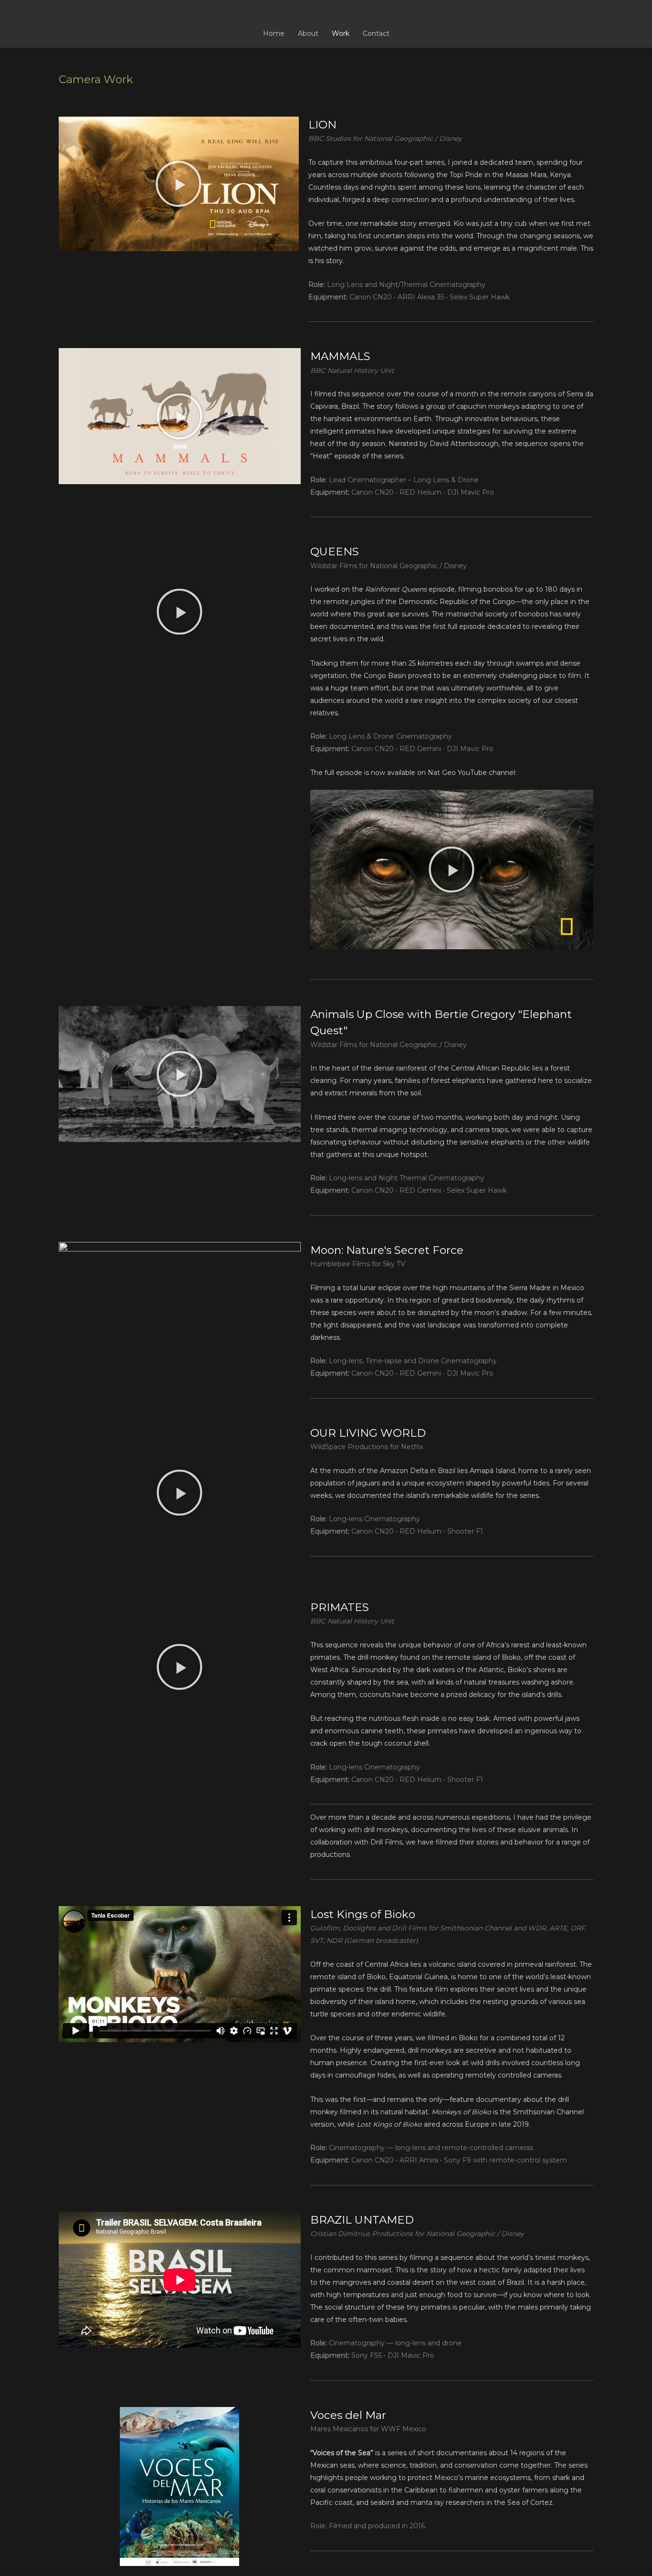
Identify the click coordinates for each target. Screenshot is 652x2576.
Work (341, 33)
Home (274, 33)
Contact (376, 33)
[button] (179, 184)
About (308, 33)
